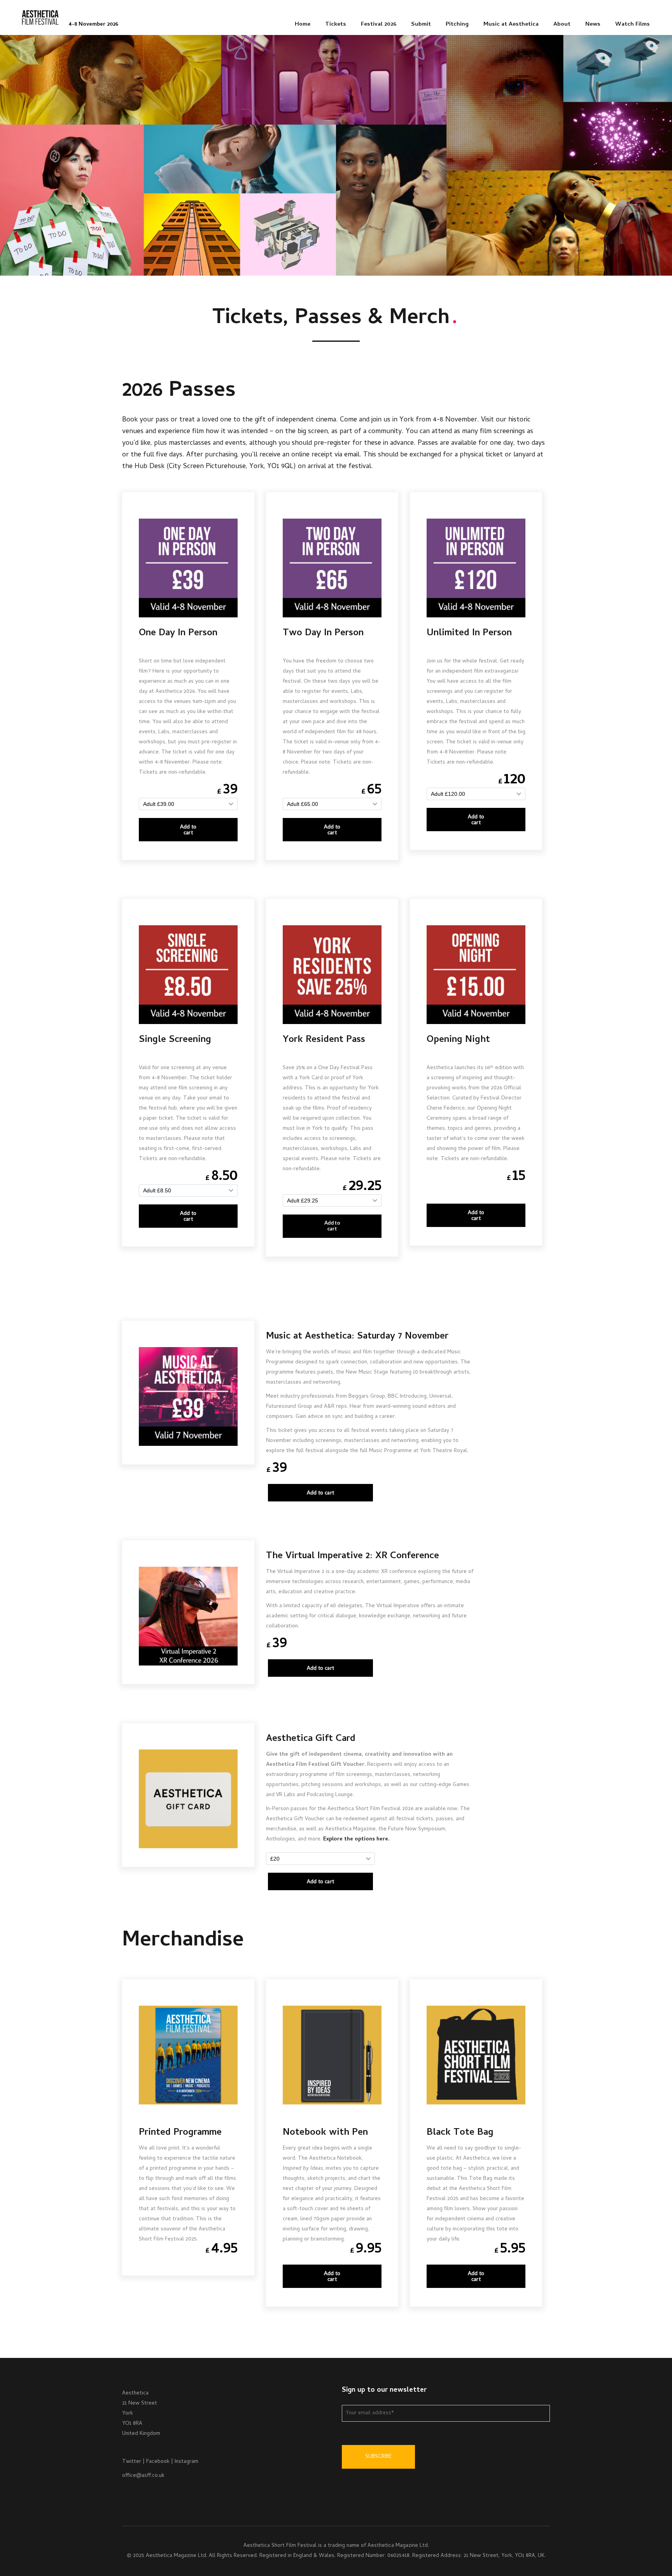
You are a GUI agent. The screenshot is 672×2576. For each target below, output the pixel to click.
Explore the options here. (356, 1839)
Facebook (158, 2462)
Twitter (132, 2462)
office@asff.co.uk (143, 2476)
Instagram (186, 2462)
